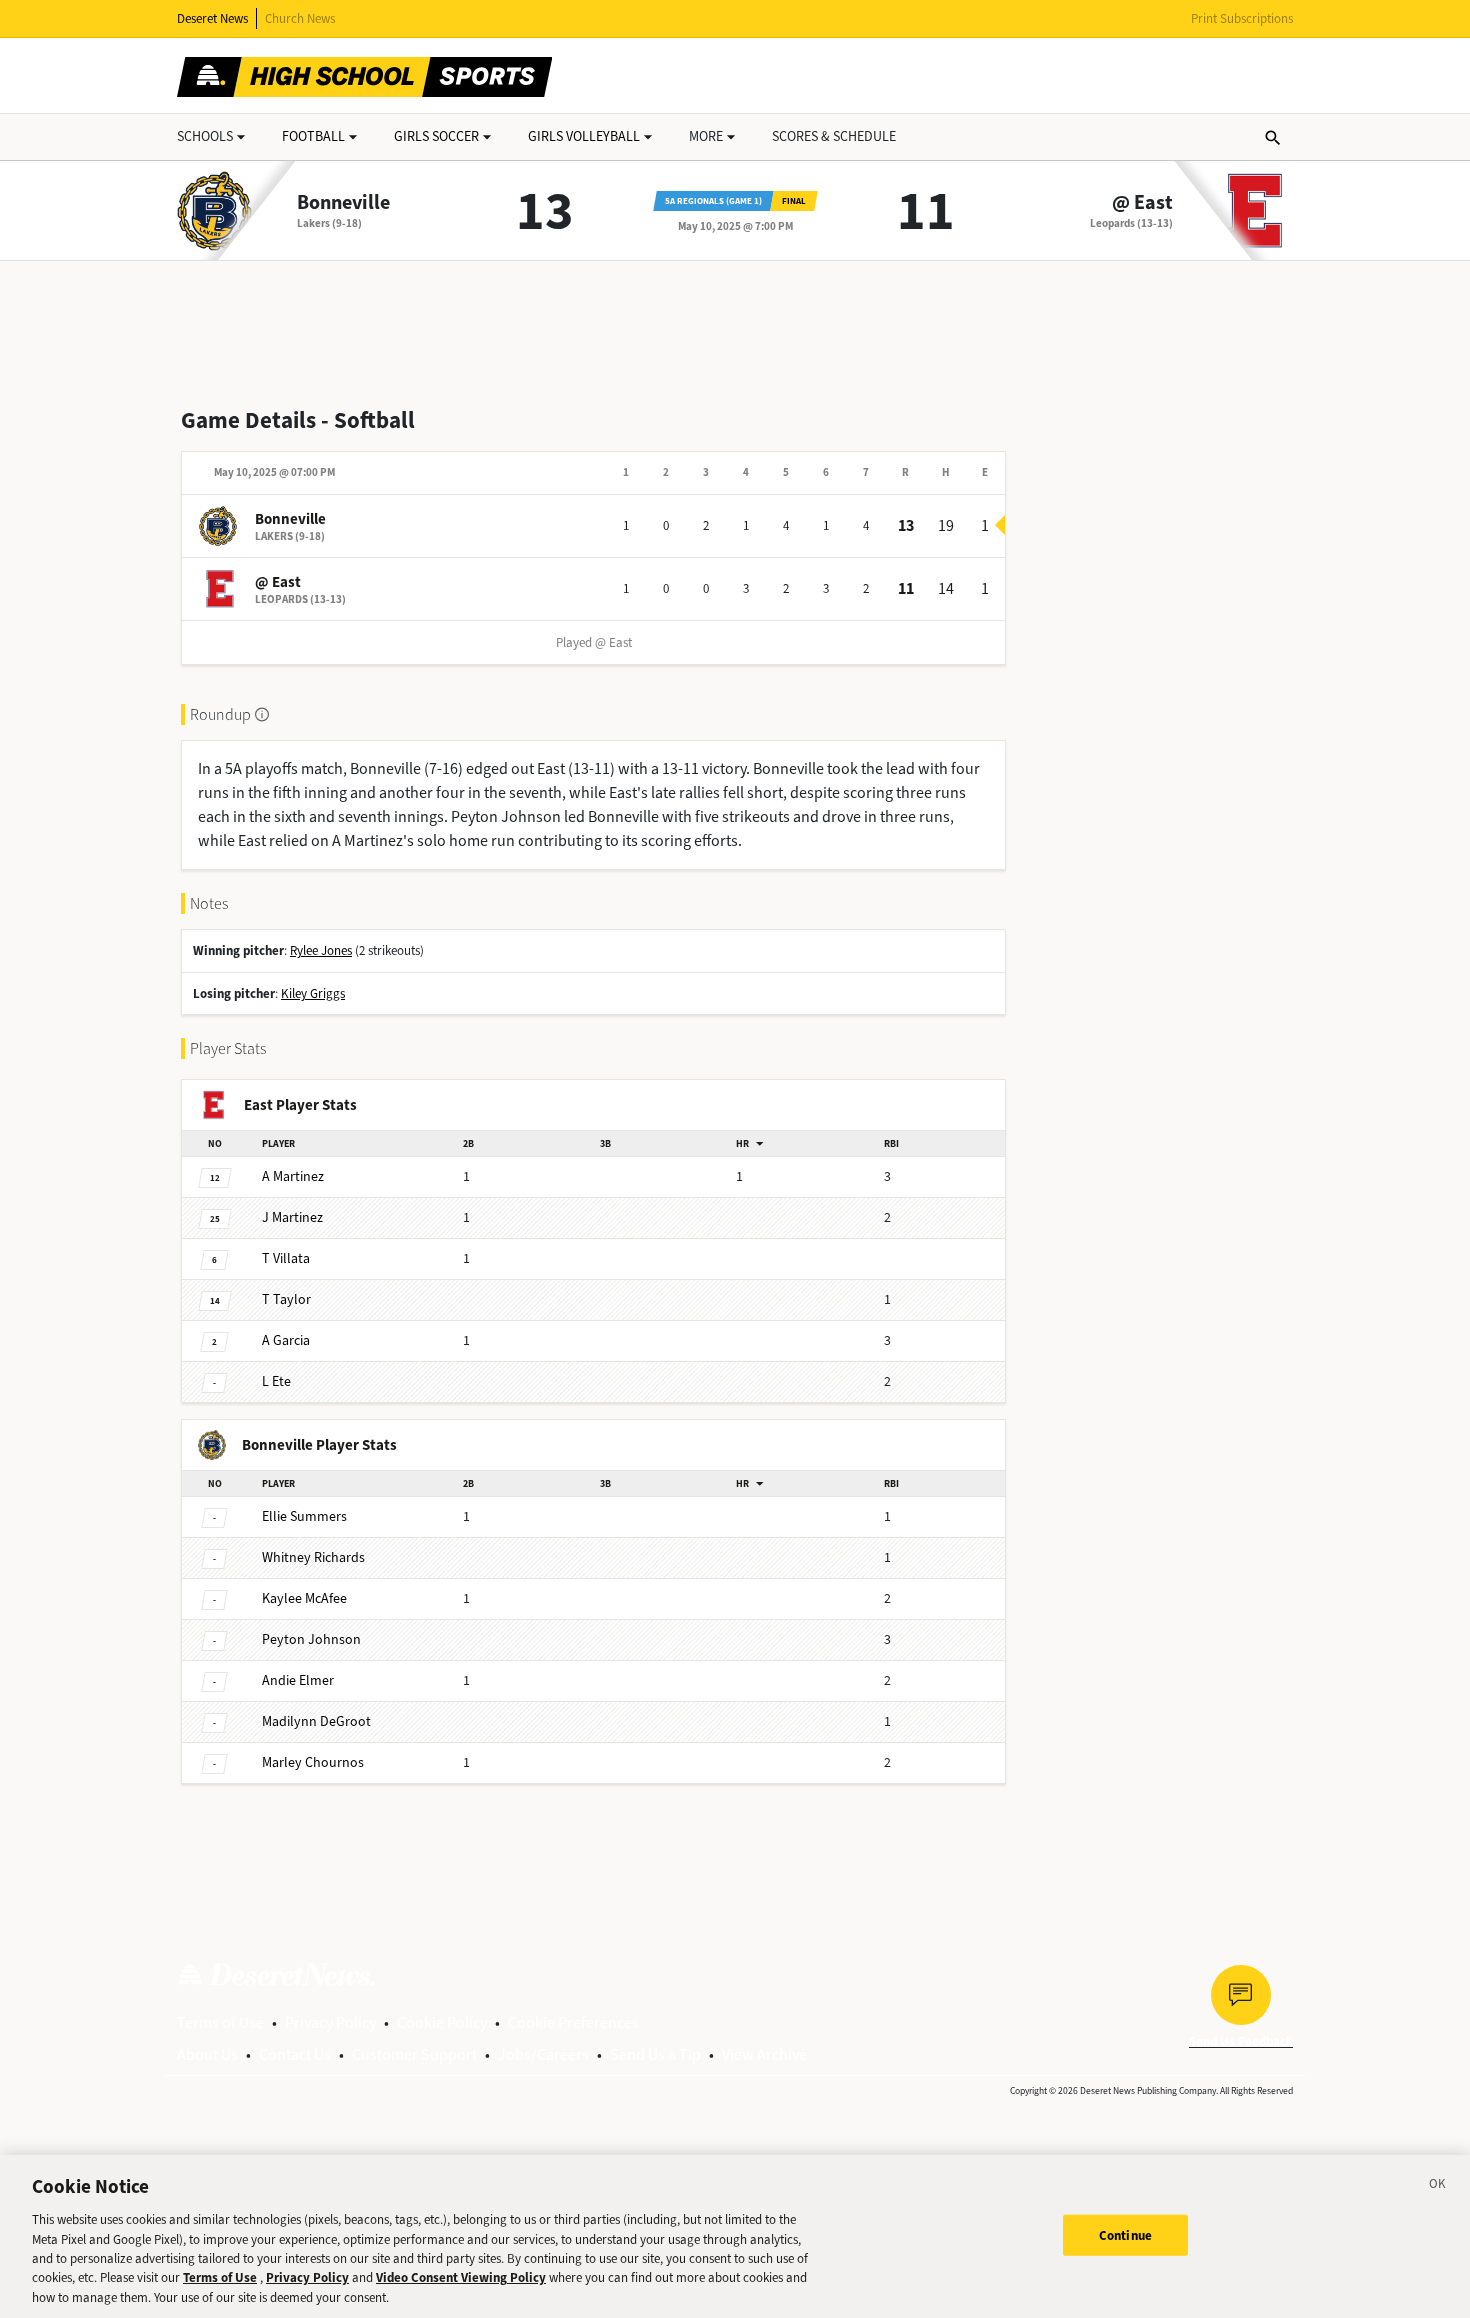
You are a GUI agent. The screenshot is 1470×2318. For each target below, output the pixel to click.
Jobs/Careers (543, 2054)
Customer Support (414, 2054)
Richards (313, 1557)
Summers (304, 1516)
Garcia (286, 1340)
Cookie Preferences (573, 2022)
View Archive (764, 2054)
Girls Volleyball (584, 136)
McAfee (304, 1598)
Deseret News (212, 18)
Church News (300, 18)
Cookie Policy (442, 2022)
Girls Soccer (436, 136)
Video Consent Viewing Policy (461, 2278)
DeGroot (316, 1721)
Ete (276, 1381)
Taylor (286, 1299)
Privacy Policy (330, 2022)
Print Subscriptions (1242, 18)
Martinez (293, 1176)
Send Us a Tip (655, 2054)
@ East (1142, 203)
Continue (1125, 2234)
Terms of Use (220, 2022)
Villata (286, 1258)
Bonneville (343, 203)
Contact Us (295, 2054)
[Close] (1438, 2187)
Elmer (298, 1680)
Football (313, 136)
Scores (834, 136)
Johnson (311, 1639)
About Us (207, 2054)
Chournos (313, 1762)
